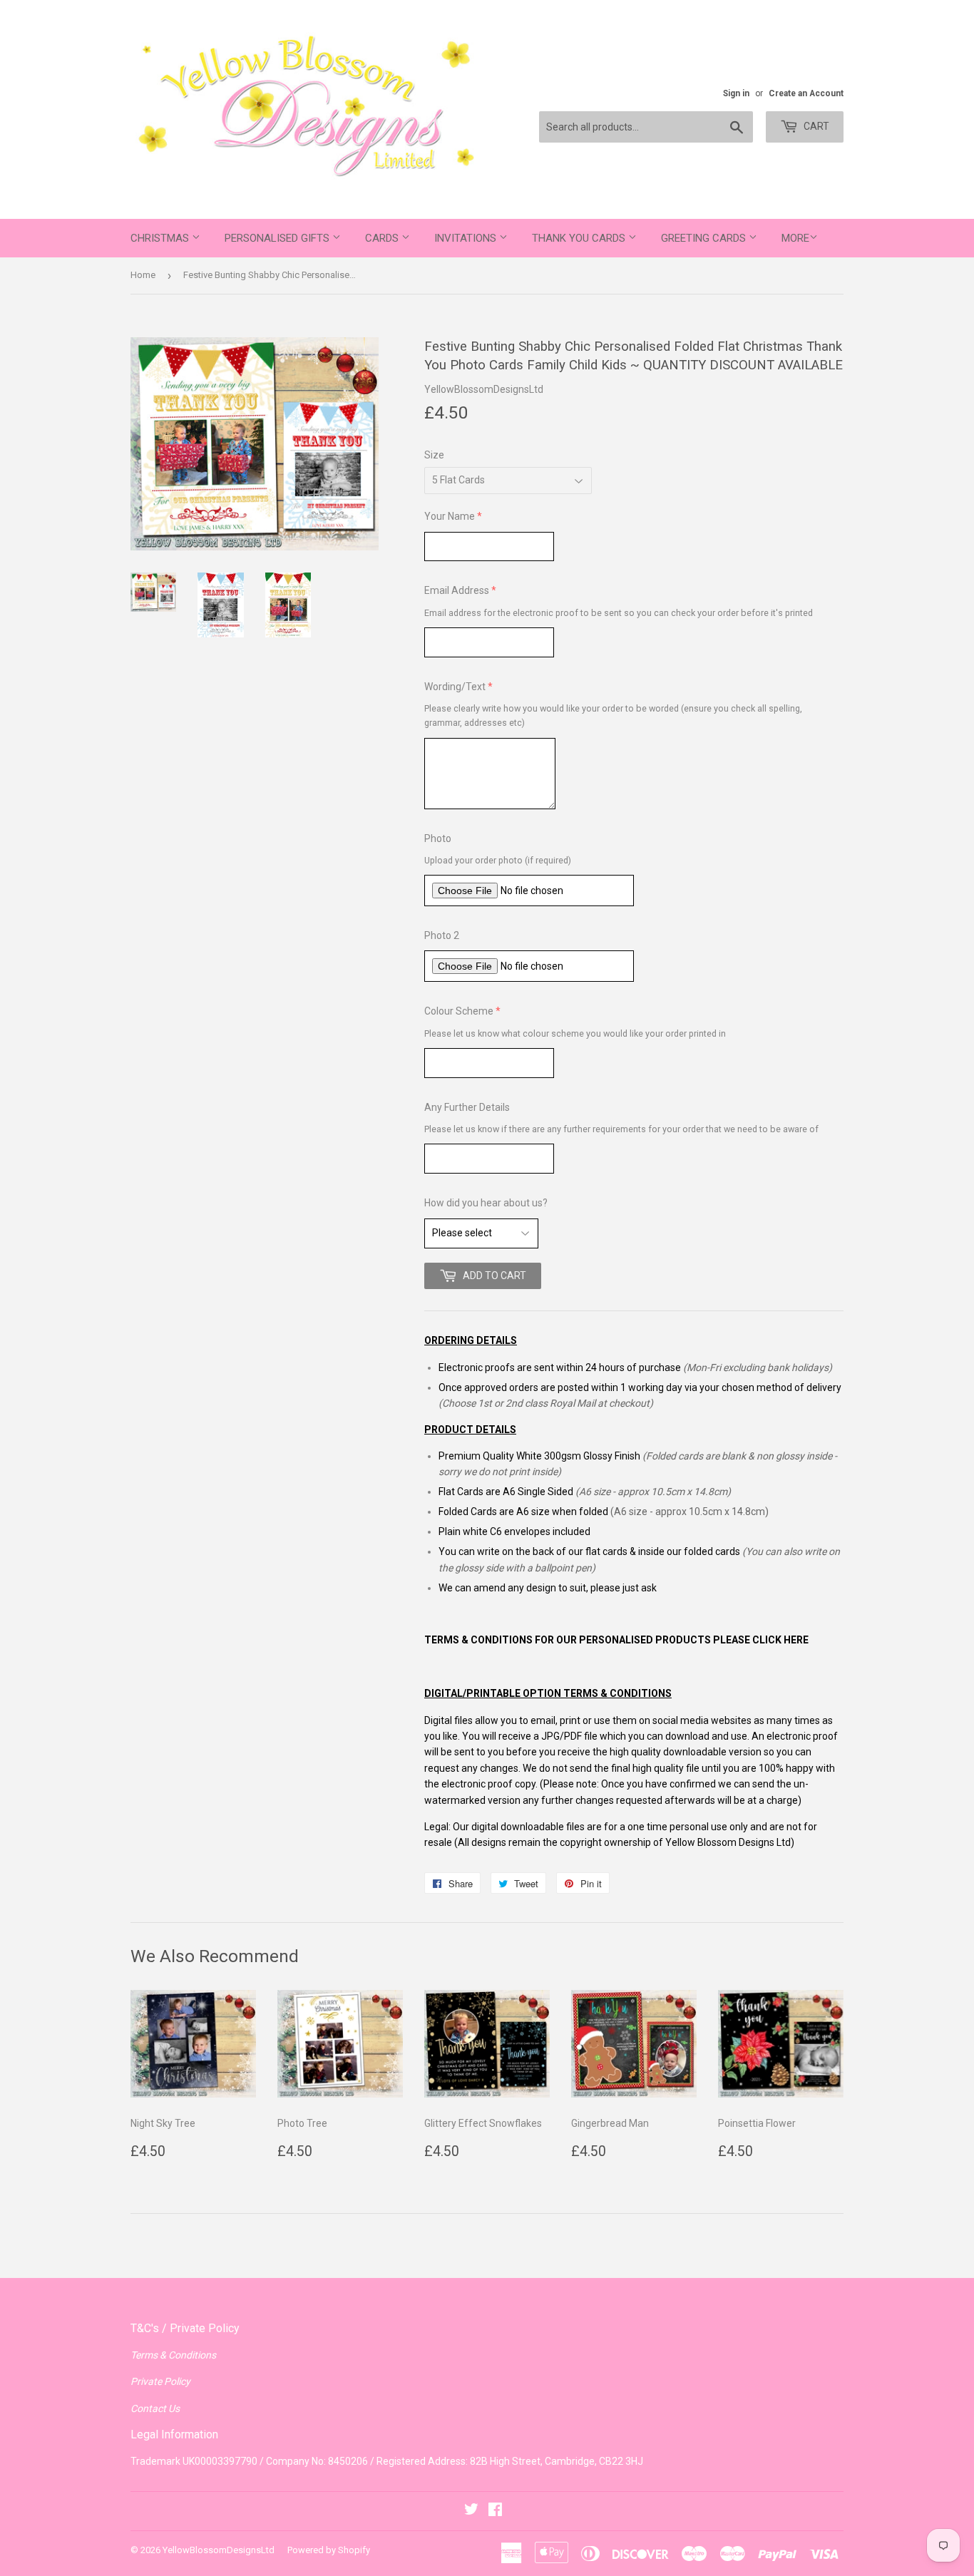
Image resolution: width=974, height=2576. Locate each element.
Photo (438, 838)
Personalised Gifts (278, 238)
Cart (815, 126)
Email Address (457, 590)
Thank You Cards (580, 238)
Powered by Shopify (329, 2550)
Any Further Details (467, 1107)
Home (143, 275)
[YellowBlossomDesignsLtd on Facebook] (495, 2511)
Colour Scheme (459, 1011)
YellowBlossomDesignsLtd (219, 2550)
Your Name (450, 516)
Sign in (736, 93)
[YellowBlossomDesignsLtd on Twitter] (471, 2511)
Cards (383, 238)
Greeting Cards (705, 238)
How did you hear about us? (486, 1203)
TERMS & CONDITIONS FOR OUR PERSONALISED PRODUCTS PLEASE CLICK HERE (616, 1640)
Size (434, 455)
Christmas (161, 238)
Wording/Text (455, 687)
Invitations (467, 238)
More (795, 238)
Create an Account (806, 93)
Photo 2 (442, 935)
